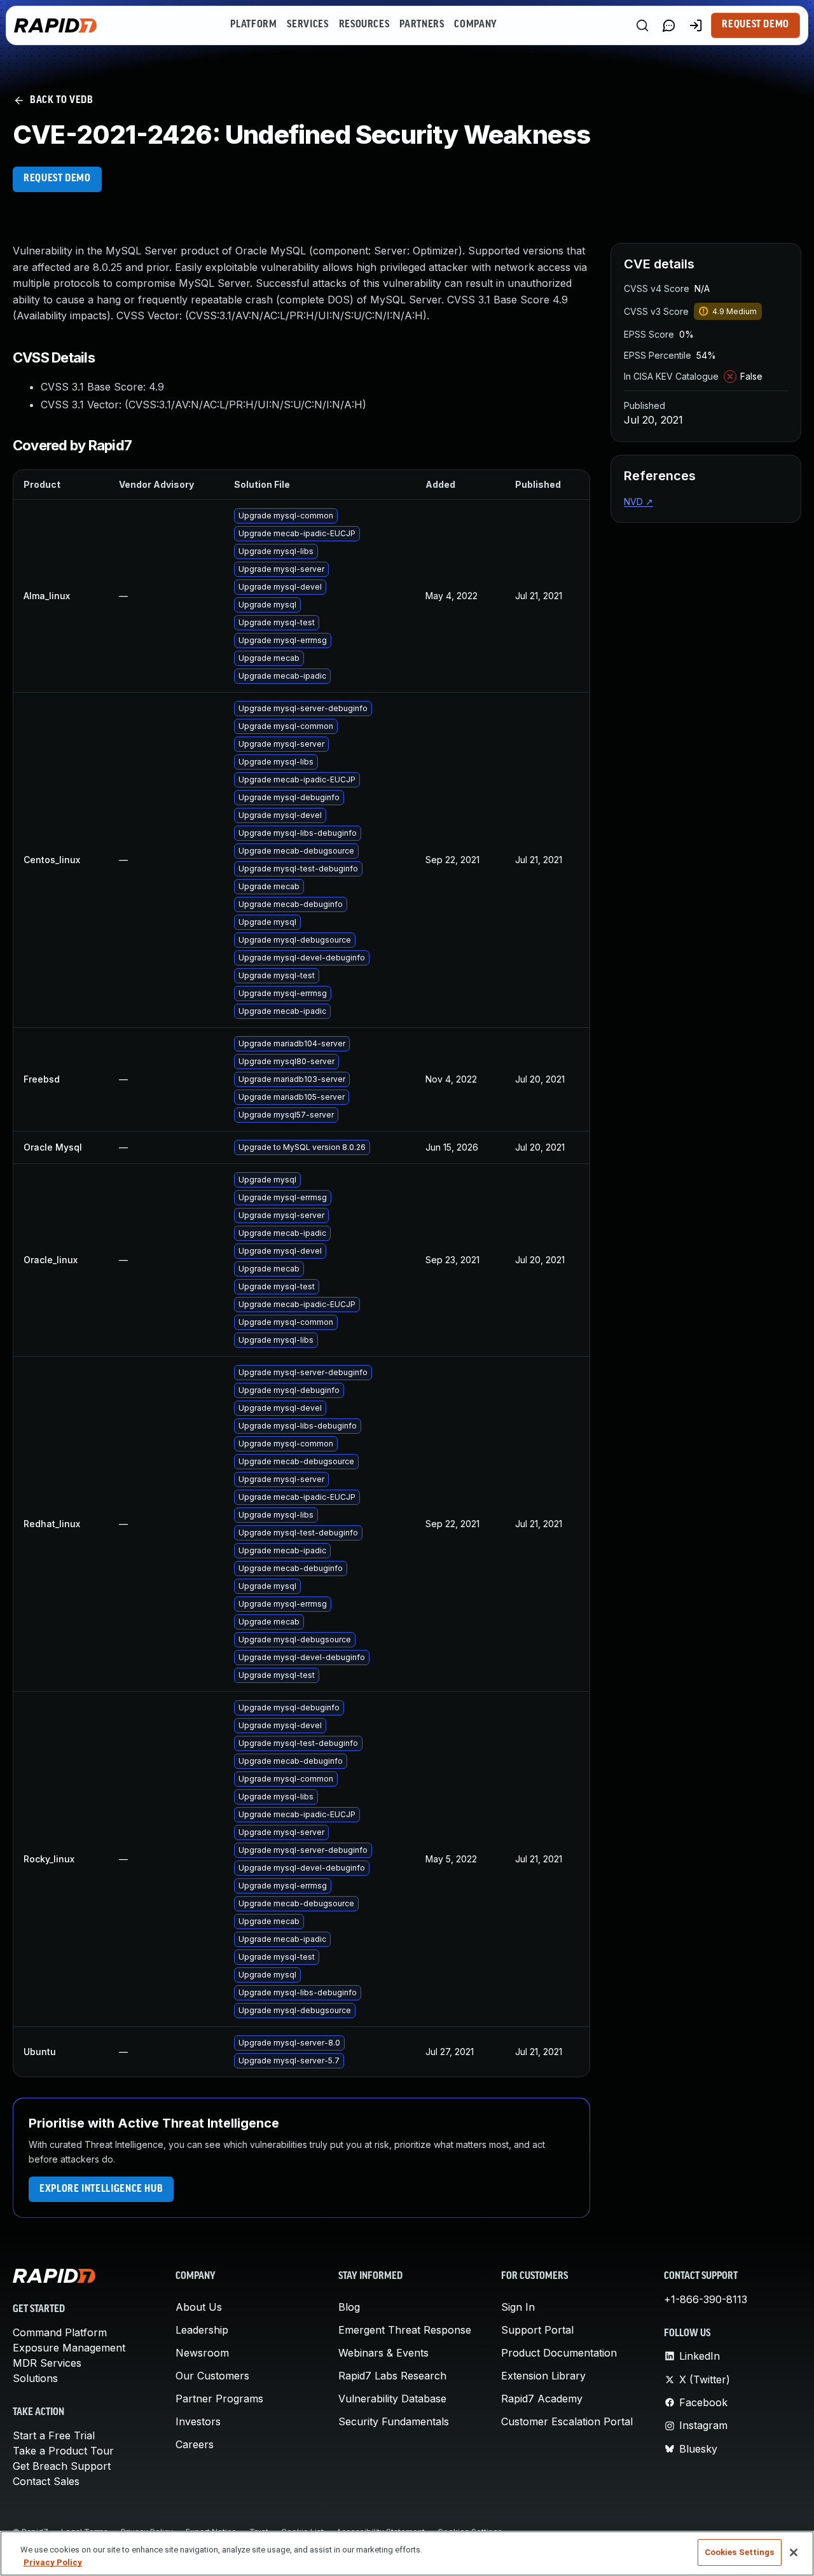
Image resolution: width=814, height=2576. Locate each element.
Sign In (518, 2307)
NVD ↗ (638, 502)
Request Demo (755, 25)
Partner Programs (219, 2399)
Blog (349, 2307)
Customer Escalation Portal (567, 2421)
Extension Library (543, 2376)
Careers (195, 2444)
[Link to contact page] (669, 25)
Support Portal (537, 2330)
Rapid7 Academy (542, 2399)
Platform (253, 25)
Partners (422, 25)
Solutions (35, 2378)
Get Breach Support (62, 2466)
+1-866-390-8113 (706, 2299)
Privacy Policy (53, 2562)
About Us (199, 2307)
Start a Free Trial (54, 2435)
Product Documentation (559, 2353)
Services (307, 25)
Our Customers (212, 2376)
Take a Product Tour (63, 2451)
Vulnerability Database (392, 2399)
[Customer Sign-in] (696, 25)
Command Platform (60, 2332)
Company (475, 25)
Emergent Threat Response (405, 2330)
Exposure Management (69, 2348)
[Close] (794, 2552)
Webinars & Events (383, 2353)
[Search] (642, 25)
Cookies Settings (740, 2552)
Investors (198, 2421)
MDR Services (47, 2363)
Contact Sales (46, 2481)
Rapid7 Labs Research (392, 2376)
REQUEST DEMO (57, 179)
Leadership (202, 2330)
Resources (364, 25)
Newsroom (202, 2353)
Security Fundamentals (394, 2421)
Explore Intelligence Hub (101, 2189)
